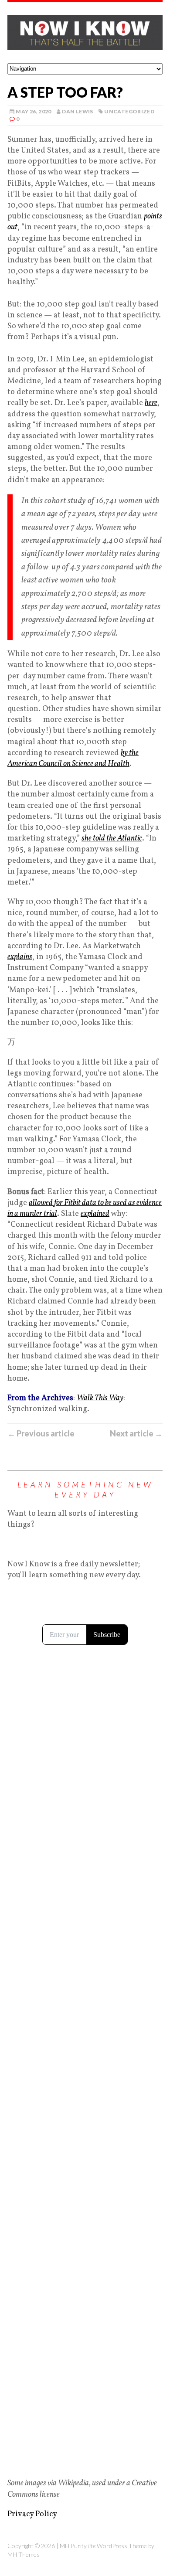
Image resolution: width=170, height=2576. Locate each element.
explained (95, 1214)
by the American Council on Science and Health (73, 759)
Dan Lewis (77, 111)
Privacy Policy (32, 2514)
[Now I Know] (85, 33)
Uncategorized (129, 111)
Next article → (136, 1433)
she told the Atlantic (112, 839)
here (151, 403)
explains (20, 957)
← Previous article (41, 1433)
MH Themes (24, 2554)
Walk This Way (100, 1398)
